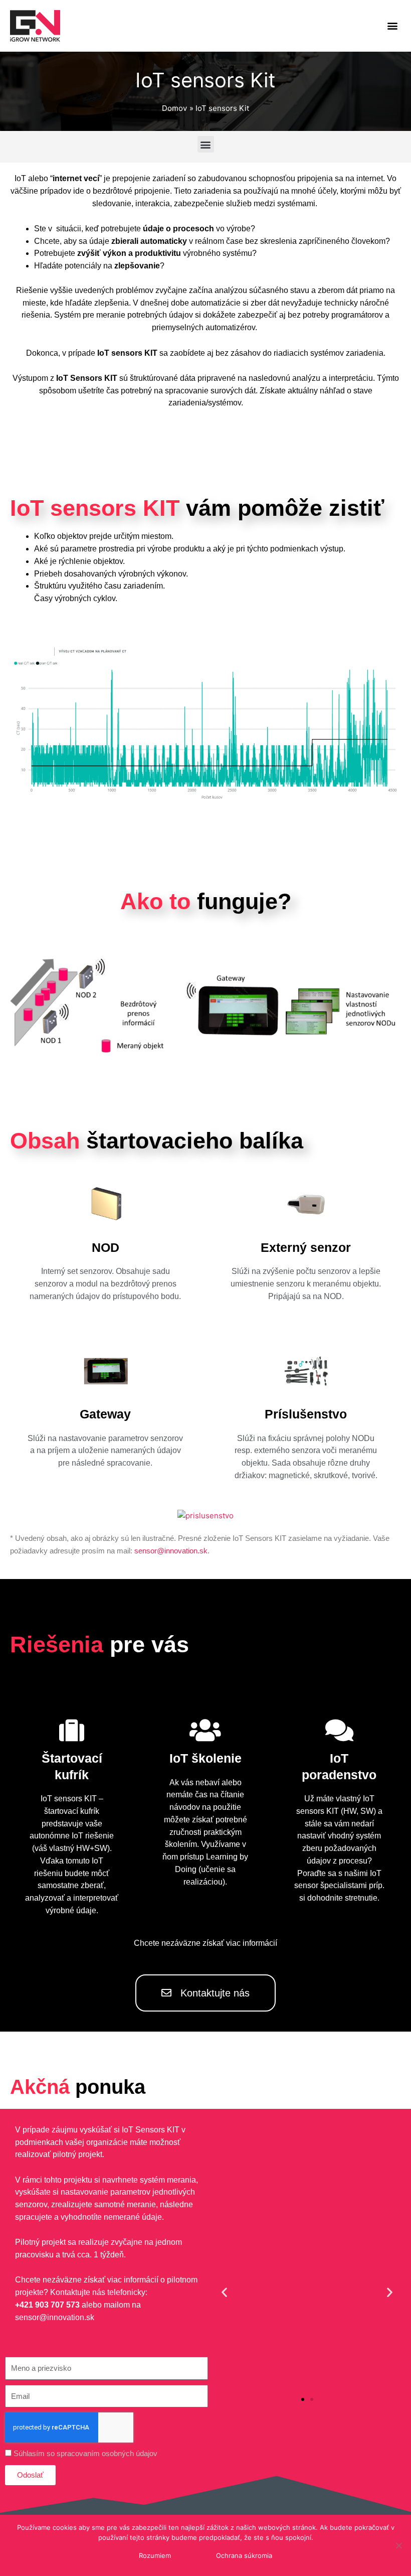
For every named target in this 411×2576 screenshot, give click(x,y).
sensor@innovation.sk (171, 1551)
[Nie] (398, 2545)
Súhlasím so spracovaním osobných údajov (85, 2453)
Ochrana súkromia (244, 2555)
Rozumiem (155, 2555)
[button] (393, 26)
